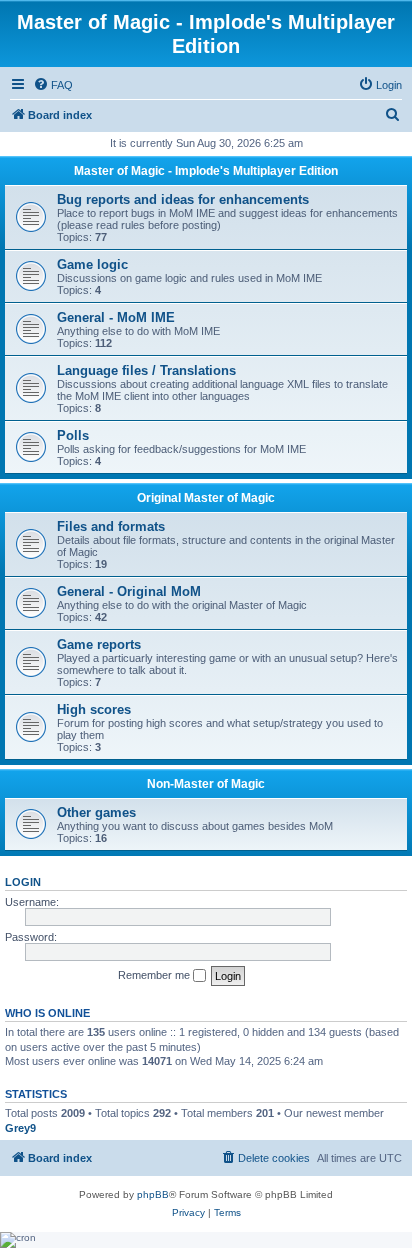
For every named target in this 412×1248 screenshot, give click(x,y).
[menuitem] (53, 85)
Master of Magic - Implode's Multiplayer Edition (206, 171)
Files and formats (111, 526)
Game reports (99, 644)
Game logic (92, 264)
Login (23, 882)
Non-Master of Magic (206, 784)
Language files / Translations (146, 370)
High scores (94, 709)
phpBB (153, 1194)
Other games (96, 812)
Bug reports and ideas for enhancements (183, 199)
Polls (73, 435)
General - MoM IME (116, 317)
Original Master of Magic (206, 498)
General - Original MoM (129, 591)
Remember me (155, 975)
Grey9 (20, 1128)
